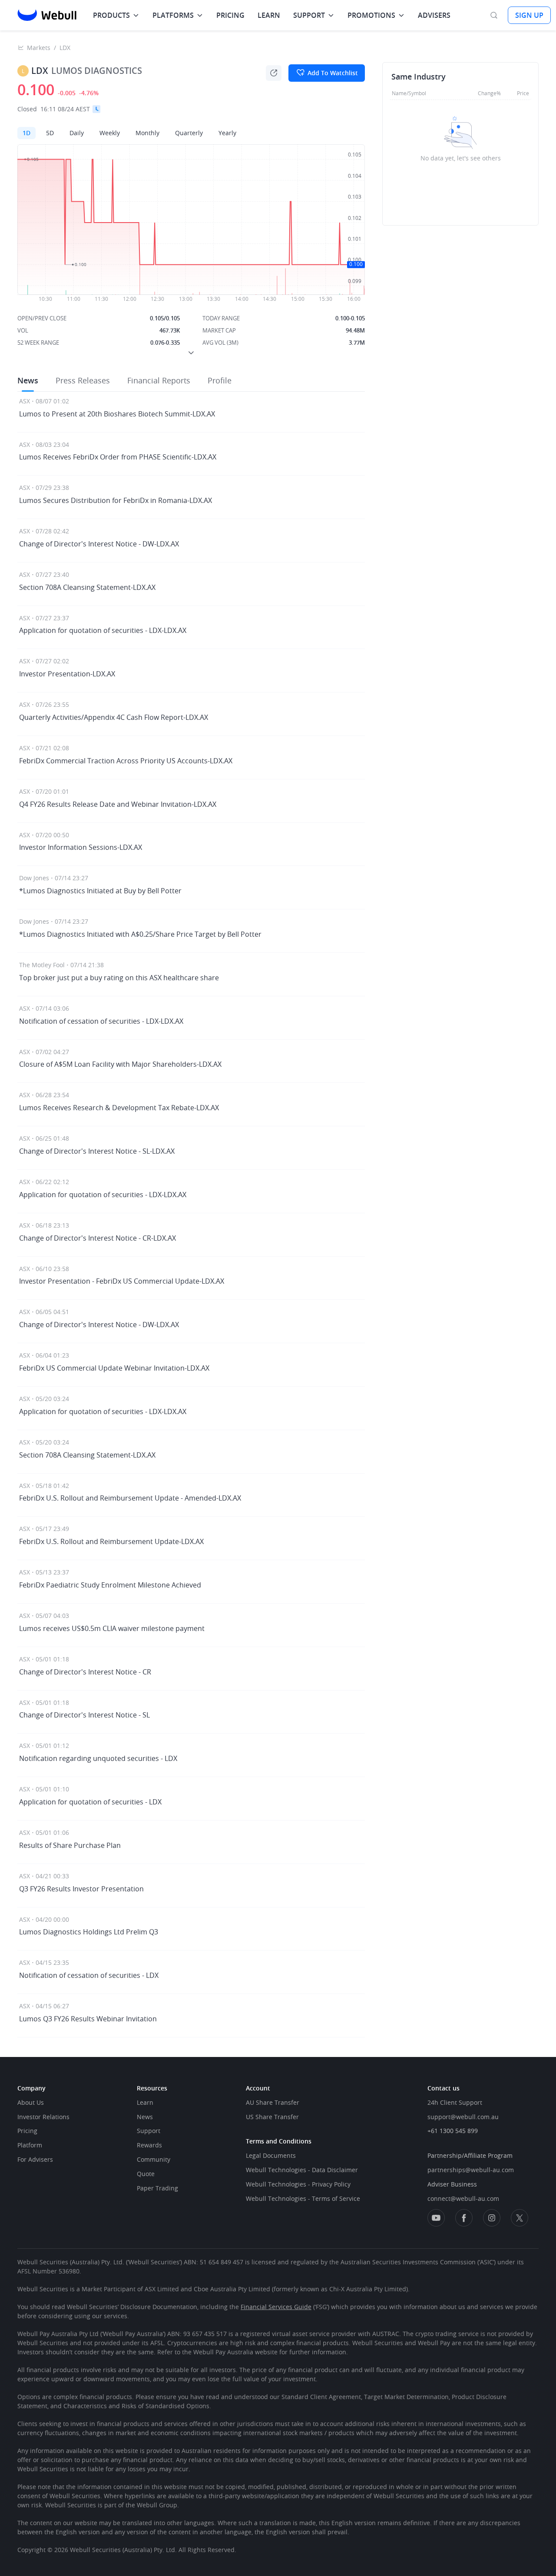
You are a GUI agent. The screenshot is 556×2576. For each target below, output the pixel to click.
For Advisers (35, 2159)
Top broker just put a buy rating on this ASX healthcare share (119, 978)
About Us (31, 2102)
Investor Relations (43, 2117)
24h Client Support (455, 2102)
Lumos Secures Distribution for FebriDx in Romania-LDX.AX (116, 500)
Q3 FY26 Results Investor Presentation (81, 1889)
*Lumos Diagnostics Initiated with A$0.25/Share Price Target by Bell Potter (140, 934)
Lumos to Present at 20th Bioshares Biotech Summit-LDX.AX (117, 414)
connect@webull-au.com (463, 2198)
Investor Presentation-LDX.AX (67, 674)
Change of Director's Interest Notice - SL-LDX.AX (97, 1151)
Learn (145, 2102)
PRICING (230, 15)
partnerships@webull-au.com (471, 2170)
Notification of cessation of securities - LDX (89, 1975)
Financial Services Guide (276, 2307)
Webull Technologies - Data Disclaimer (302, 2170)
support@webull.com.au (463, 2117)
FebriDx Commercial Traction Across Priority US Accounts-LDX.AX (126, 761)
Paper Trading (157, 2188)
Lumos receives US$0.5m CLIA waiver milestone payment (112, 1628)
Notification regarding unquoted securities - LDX (98, 1758)
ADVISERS (434, 15)
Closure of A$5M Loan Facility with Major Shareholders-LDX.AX (120, 1064)
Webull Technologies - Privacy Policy (298, 2184)
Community (154, 2159)
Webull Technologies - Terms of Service (303, 2198)
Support (149, 2131)
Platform (30, 2145)
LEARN (269, 15)
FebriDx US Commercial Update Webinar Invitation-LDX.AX (114, 1368)
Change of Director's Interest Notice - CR (85, 1672)
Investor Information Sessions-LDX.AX (81, 847)
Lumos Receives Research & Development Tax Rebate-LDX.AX (119, 1108)
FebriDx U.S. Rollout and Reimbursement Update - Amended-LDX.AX (130, 1498)
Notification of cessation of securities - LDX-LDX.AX (101, 1021)
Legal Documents (271, 2155)
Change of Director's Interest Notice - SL (84, 1715)
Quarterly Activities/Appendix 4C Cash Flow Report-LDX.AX (114, 717)
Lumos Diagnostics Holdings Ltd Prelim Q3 (89, 1932)
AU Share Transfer (273, 2102)
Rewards (149, 2145)
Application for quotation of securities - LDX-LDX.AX (103, 630)
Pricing (27, 2131)
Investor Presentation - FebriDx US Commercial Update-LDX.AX (122, 1281)
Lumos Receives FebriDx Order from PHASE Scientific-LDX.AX (118, 457)
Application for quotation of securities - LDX (90, 1802)
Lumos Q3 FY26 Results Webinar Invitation (88, 2019)
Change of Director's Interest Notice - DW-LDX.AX (99, 544)
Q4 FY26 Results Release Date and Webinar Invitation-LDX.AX (118, 804)
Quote (146, 2174)
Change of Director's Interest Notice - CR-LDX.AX (98, 1238)
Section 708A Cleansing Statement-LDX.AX (87, 587)
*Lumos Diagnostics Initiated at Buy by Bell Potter (100, 891)
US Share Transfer (272, 2117)
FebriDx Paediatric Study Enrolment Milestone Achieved (110, 1585)
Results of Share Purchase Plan (70, 1845)
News (145, 2117)
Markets (39, 48)
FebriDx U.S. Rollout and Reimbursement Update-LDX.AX (111, 1541)
